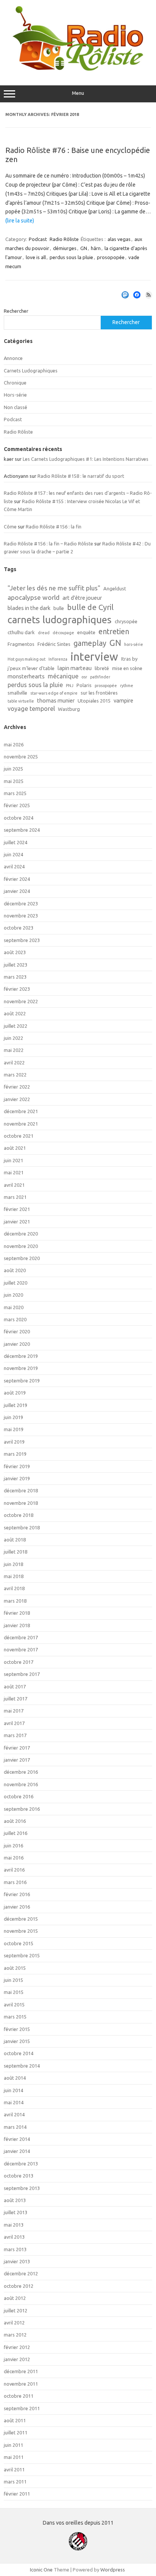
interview (94, 657)
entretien (114, 632)
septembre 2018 (22, 1527)
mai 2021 (14, 1172)
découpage (63, 633)
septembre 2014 (22, 2066)
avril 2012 (14, 2323)
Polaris (84, 685)
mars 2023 (15, 977)
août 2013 (15, 2200)
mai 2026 (14, 744)
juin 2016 (13, 1846)
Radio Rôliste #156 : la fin (54, 527)
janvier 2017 (17, 1760)
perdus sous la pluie (71, 257)
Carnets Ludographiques (31, 371)
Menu (78, 93)
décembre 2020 (21, 1234)
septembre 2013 (22, 2188)
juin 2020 (13, 1295)
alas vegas (119, 239)
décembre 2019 (21, 1356)
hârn (96, 248)
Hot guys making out (27, 659)
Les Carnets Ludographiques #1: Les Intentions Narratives (86, 459)
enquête (86, 632)
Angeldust (115, 588)
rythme (127, 686)
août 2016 (15, 1821)
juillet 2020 (16, 1283)
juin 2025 (13, 769)
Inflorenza (58, 659)
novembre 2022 (21, 1001)
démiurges (65, 248)
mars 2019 (15, 1454)
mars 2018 (15, 1601)
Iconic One (41, 2570)
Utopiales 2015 (94, 701)
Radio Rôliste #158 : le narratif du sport (81, 476)
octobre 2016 (19, 1796)
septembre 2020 (22, 1258)
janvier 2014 (17, 2151)
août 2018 (15, 1540)
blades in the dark (29, 608)
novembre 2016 (21, 1784)
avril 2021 (14, 1185)
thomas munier (56, 700)
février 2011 (17, 2494)
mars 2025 (15, 793)
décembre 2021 (21, 1111)
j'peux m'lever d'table (31, 668)
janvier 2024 (17, 891)
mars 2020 (15, 1319)
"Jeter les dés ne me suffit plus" (54, 588)
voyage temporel (31, 709)
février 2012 (17, 2347)
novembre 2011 (21, 2384)
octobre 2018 (19, 1515)
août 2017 (15, 1686)
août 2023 (15, 952)
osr (84, 677)
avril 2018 (14, 1588)
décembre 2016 (21, 1772)
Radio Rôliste (64, 239)
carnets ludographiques (60, 620)
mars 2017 (15, 1735)
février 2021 (17, 1209)
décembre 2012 (21, 2273)
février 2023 (17, 989)
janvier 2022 (17, 1099)
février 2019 (17, 1466)
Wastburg (69, 709)
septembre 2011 (22, 2408)
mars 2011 (15, 2482)
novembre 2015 (21, 1931)
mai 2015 (14, 1992)
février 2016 (17, 1894)
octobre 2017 (19, 1662)
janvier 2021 (17, 1222)
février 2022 (17, 1087)
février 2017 (17, 1748)
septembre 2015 (22, 1955)
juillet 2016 (16, 1833)
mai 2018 (14, 1576)
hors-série (134, 644)
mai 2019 (14, 1429)
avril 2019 (14, 1442)
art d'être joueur (82, 598)
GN (84, 248)
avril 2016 (14, 1870)
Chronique (15, 383)
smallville (17, 693)
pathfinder (100, 677)
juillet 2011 (16, 2432)
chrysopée (126, 621)
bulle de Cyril (90, 607)
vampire (123, 700)
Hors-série (15, 395)
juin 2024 (13, 854)
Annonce (13, 358)
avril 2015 (14, 2005)
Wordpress (113, 2570)
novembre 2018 (21, 1503)
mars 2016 (15, 1882)
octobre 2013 (19, 2176)
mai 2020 (14, 1307)
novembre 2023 (21, 916)
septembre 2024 (22, 830)
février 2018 (17, 1613)
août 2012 (15, 2298)
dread (44, 633)
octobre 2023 (19, 928)
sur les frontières (99, 693)
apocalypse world (34, 597)
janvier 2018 (17, 1625)
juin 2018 (13, 1564)
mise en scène (127, 668)
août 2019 (15, 1393)
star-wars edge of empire (54, 693)
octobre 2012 (19, 2286)
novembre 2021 (21, 1124)
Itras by (129, 659)
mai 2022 (14, 1050)
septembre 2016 (22, 1809)
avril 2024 (14, 866)
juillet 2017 (16, 1699)
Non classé (16, 407)
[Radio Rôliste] (78, 69)
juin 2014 (13, 2090)
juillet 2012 (16, 2310)
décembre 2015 (21, 1919)
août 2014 (15, 2078)
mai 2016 (14, 1858)
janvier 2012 (17, 2359)
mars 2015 (15, 2017)
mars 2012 (15, 2335)
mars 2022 (15, 1075)
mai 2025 (14, 781)
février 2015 (17, 2029)
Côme (10, 527)
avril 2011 (14, 2469)
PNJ (70, 686)
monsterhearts (26, 676)
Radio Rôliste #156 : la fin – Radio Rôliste (48, 544)
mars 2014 (15, 2127)
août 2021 (15, 1148)
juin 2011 (13, 2445)
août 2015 (15, 1968)
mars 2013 (15, 2249)
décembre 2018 (21, 1490)
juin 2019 (13, 1417)
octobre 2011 (19, 2396)
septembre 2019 (22, 1381)
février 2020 (17, 1331)
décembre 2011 (21, 2371)
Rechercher (16, 311)
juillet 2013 (16, 2212)
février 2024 (17, 879)
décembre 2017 (21, 1637)
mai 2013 (14, 2225)
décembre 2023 (21, 903)
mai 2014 (14, 2102)
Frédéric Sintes (54, 644)
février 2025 (17, 805)
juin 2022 (13, 1038)
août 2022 (15, 1013)
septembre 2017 (22, 1674)
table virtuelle (21, 701)
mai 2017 (14, 1711)
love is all (36, 257)
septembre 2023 (22, 940)
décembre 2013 (21, 2164)
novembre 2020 (21, 1246)
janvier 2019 (17, 1478)
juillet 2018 (16, 1552)
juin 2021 (13, 1160)
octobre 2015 (19, 1943)
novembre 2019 (21, 1368)
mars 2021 (15, 1197)
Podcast (38, 239)
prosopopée (111, 257)
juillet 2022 (16, 1026)
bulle (59, 608)
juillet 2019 (16, 1405)
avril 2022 (14, 1063)
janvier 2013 (17, 2261)
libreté (102, 668)
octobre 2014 (19, 2053)
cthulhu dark (21, 632)
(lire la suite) (20, 221)
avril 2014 (14, 2114)
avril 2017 (14, 1723)
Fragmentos (21, 644)
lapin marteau (75, 668)
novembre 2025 (21, 757)
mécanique (63, 676)
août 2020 (15, 1270)
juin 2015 (13, 1980)
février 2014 (17, 2139)
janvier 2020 (17, 1344)
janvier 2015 (17, 2041)
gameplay (90, 643)
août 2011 (15, 2420)
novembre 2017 (21, 1649)
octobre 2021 (19, 1136)
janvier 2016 (17, 1907)
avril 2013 (14, 2237)
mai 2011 (14, 2457)
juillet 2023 (16, 965)
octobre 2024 (19, 818)
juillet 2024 (16, 842)
